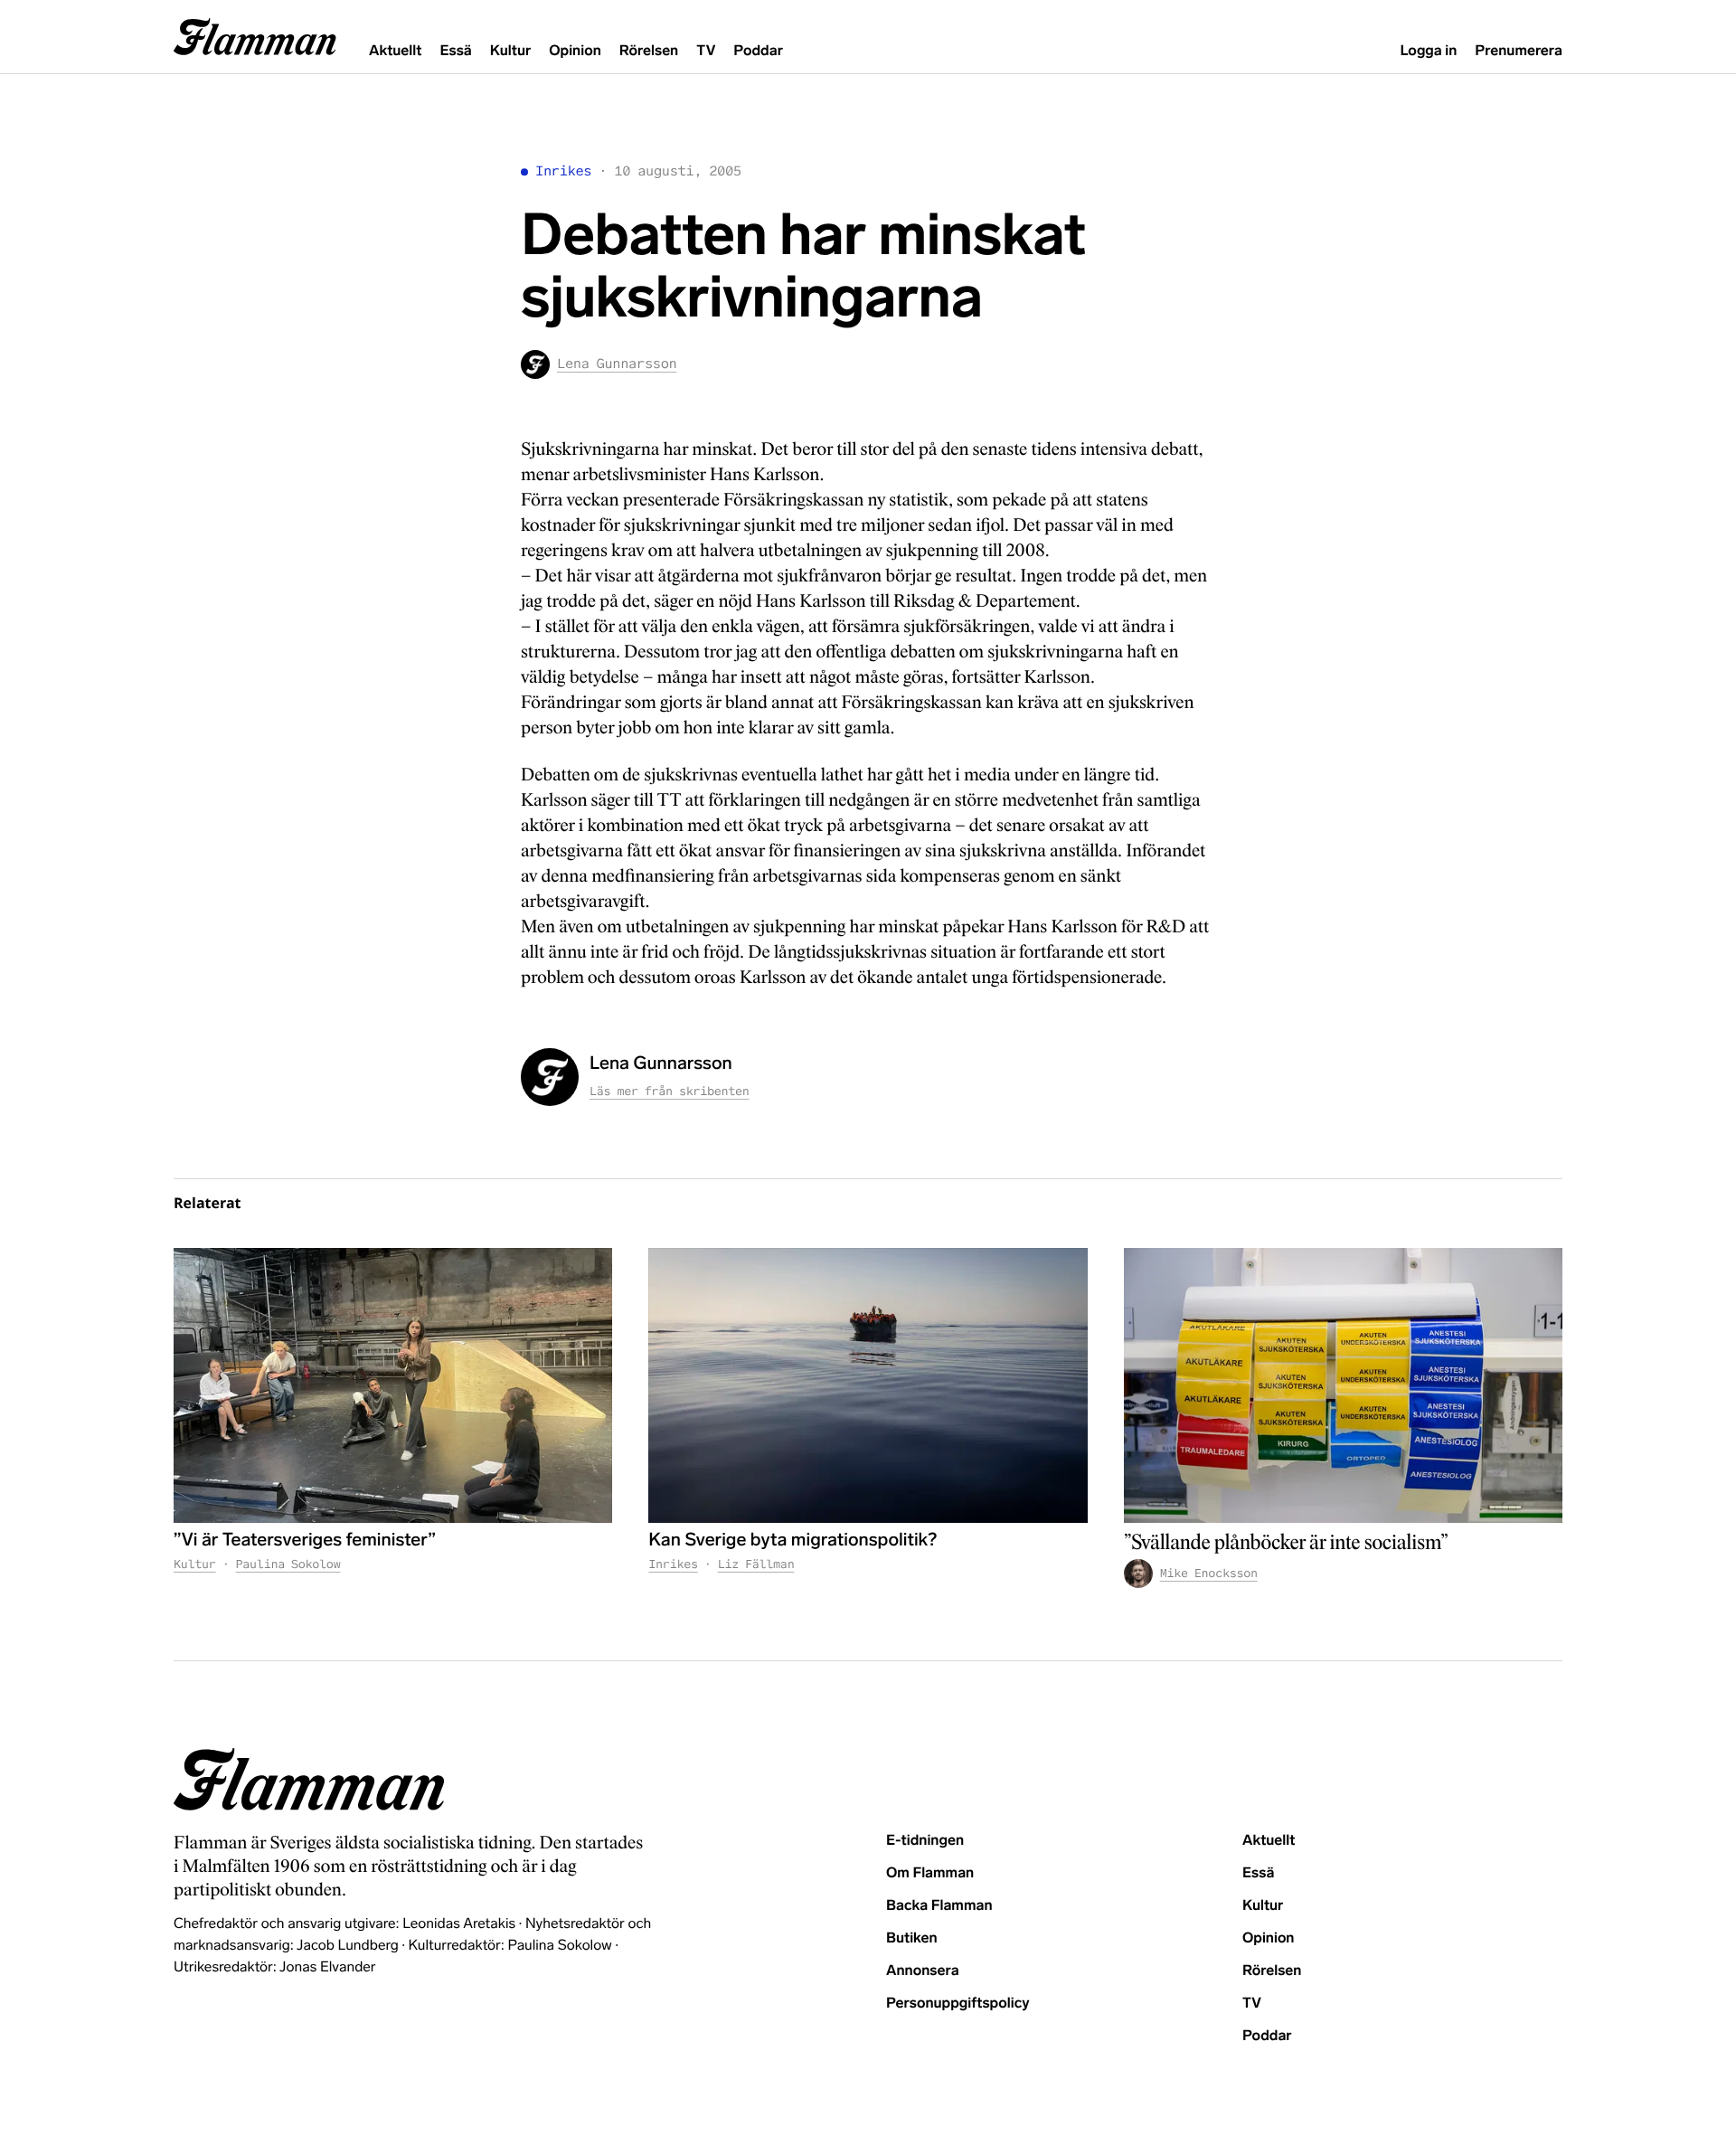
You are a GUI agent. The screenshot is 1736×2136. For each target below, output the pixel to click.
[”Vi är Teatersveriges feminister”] (393, 1385)
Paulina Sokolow (288, 1564)
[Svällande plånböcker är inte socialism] (1343, 1385)
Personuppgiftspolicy (958, 2004)
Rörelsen (649, 51)
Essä (455, 51)
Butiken (912, 1938)
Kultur (510, 51)
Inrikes (563, 171)
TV (706, 51)
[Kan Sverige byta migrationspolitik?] (868, 1385)
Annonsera (923, 1971)
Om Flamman (930, 1873)
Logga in (1428, 51)
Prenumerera (1519, 51)
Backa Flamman (939, 1906)
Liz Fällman (756, 1564)
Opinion (575, 51)
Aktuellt (395, 51)
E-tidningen (925, 1841)
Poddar (758, 51)
